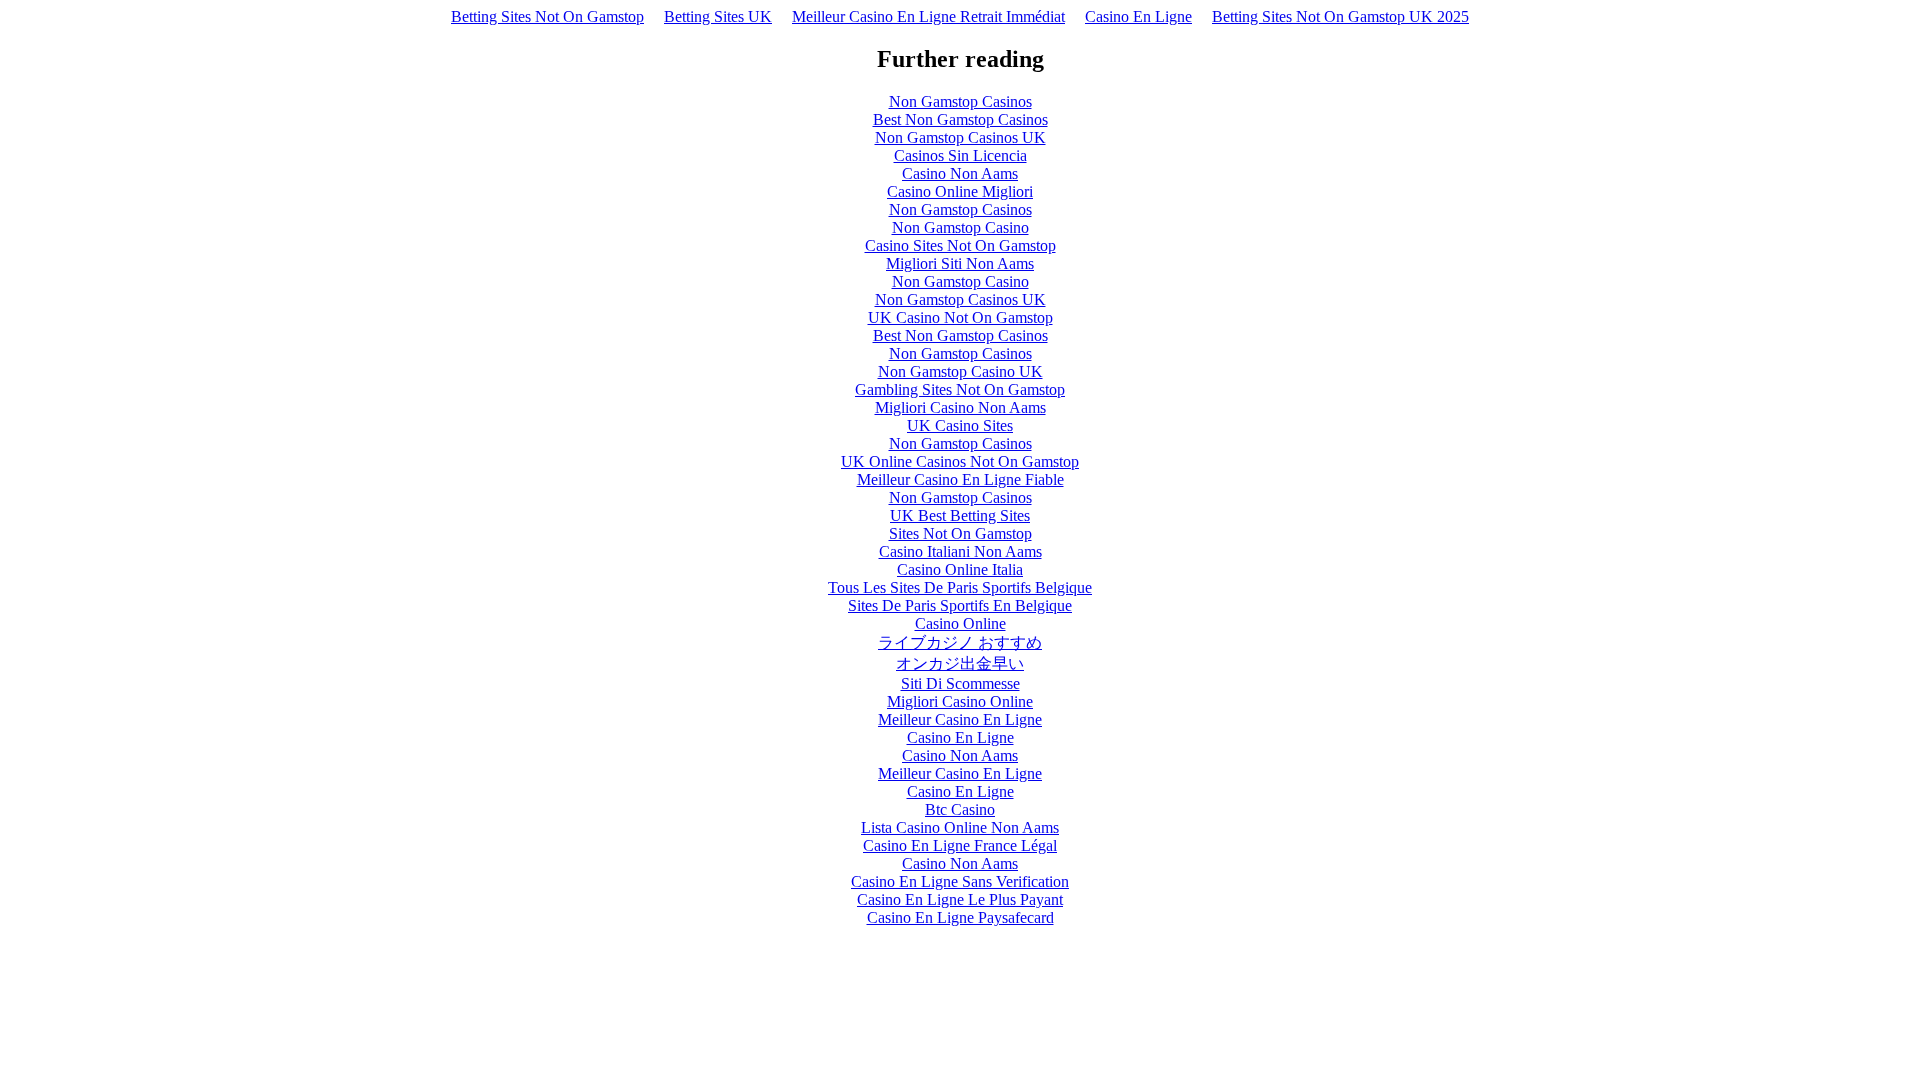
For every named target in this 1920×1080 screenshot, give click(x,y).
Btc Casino (960, 809)
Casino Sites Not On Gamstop (960, 245)
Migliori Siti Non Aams (960, 263)
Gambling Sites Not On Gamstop (960, 389)
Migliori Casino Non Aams (960, 407)
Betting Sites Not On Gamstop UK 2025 (1340, 16)
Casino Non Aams (960, 173)
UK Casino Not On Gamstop (960, 317)
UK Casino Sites (960, 425)
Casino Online (960, 623)
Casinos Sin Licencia (960, 155)
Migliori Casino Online (960, 701)
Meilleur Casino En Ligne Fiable (960, 479)
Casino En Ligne (1138, 16)
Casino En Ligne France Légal (960, 845)
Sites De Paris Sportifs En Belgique (960, 605)
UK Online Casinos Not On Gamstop (960, 461)
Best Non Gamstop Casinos (960, 119)
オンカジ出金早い (960, 663)
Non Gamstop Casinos (960, 101)
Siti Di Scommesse (960, 683)
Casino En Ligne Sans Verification (960, 881)
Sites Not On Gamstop (960, 533)
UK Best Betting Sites (960, 515)
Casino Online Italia (960, 569)
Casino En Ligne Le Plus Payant (960, 899)
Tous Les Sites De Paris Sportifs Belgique (960, 587)
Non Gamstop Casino (960, 227)
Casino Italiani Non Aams (960, 551)
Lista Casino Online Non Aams (960, 827)
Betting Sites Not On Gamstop (547, 16)
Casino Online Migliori (960, 191)
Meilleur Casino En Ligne (960, 719)
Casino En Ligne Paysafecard (960, 917)
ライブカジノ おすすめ (960, 642)
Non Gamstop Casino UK (960, 371)
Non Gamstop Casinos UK (960, 137)
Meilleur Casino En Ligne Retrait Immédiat (928, 16)
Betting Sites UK (718, 16)
